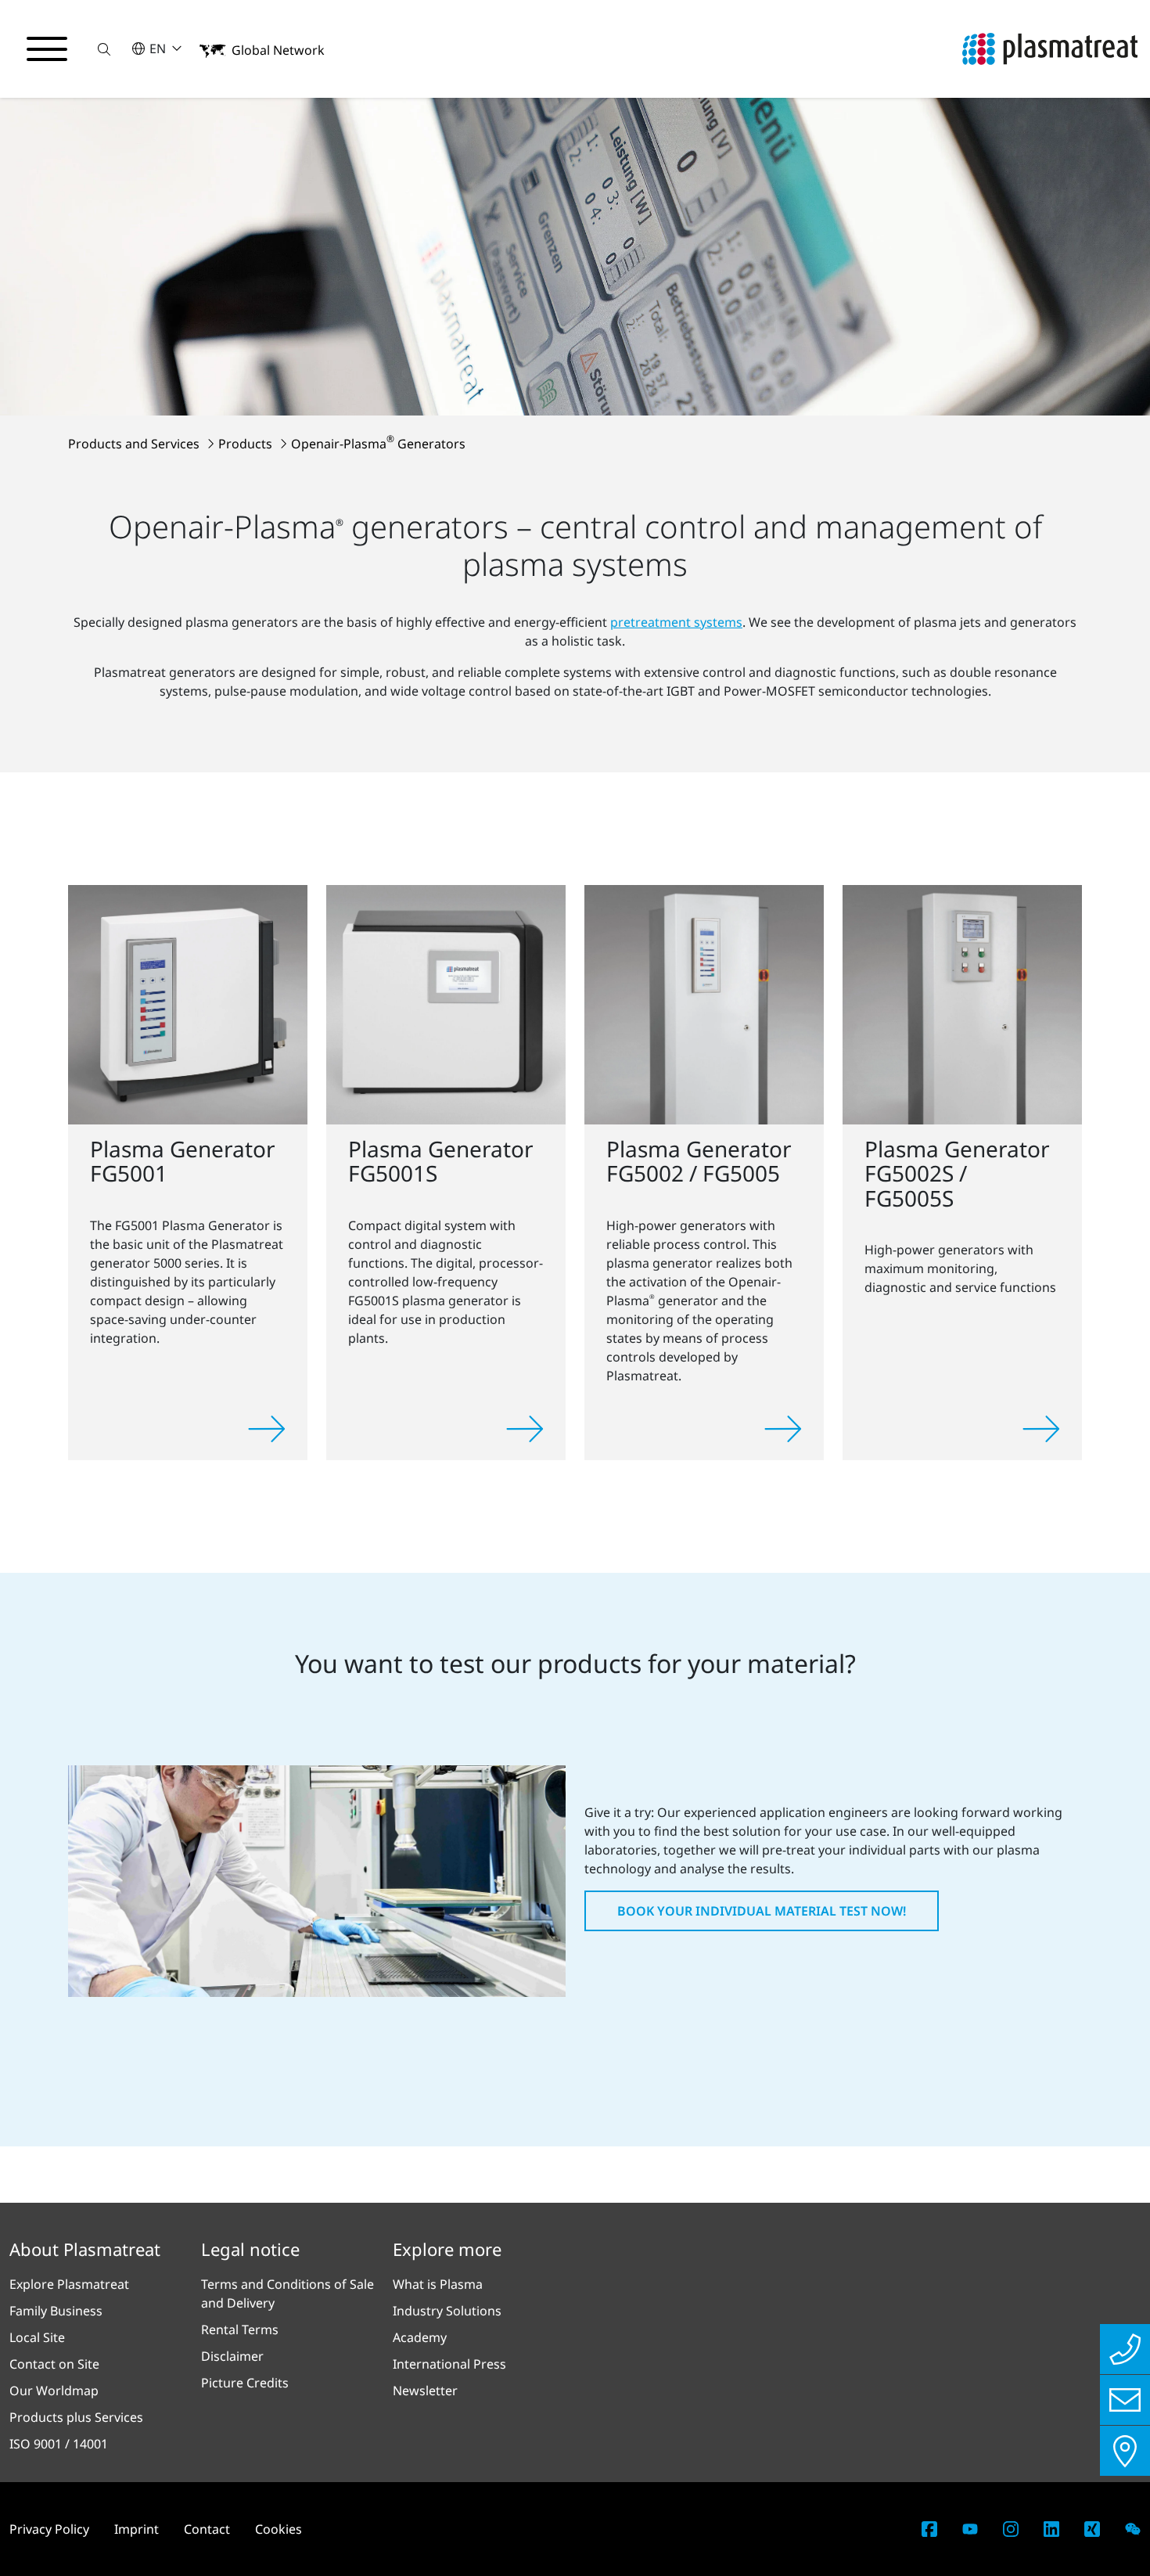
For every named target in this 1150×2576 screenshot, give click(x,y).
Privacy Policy (49, 2529)
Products (247, 444)
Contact (207, 2529)
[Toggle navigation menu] (47, 49)
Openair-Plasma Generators (378, 444)
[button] (104, 49)
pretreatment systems (676, 622)
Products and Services (135, 444)
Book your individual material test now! (762, 1911)
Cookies (279, 2529)
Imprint (137, 2529)
